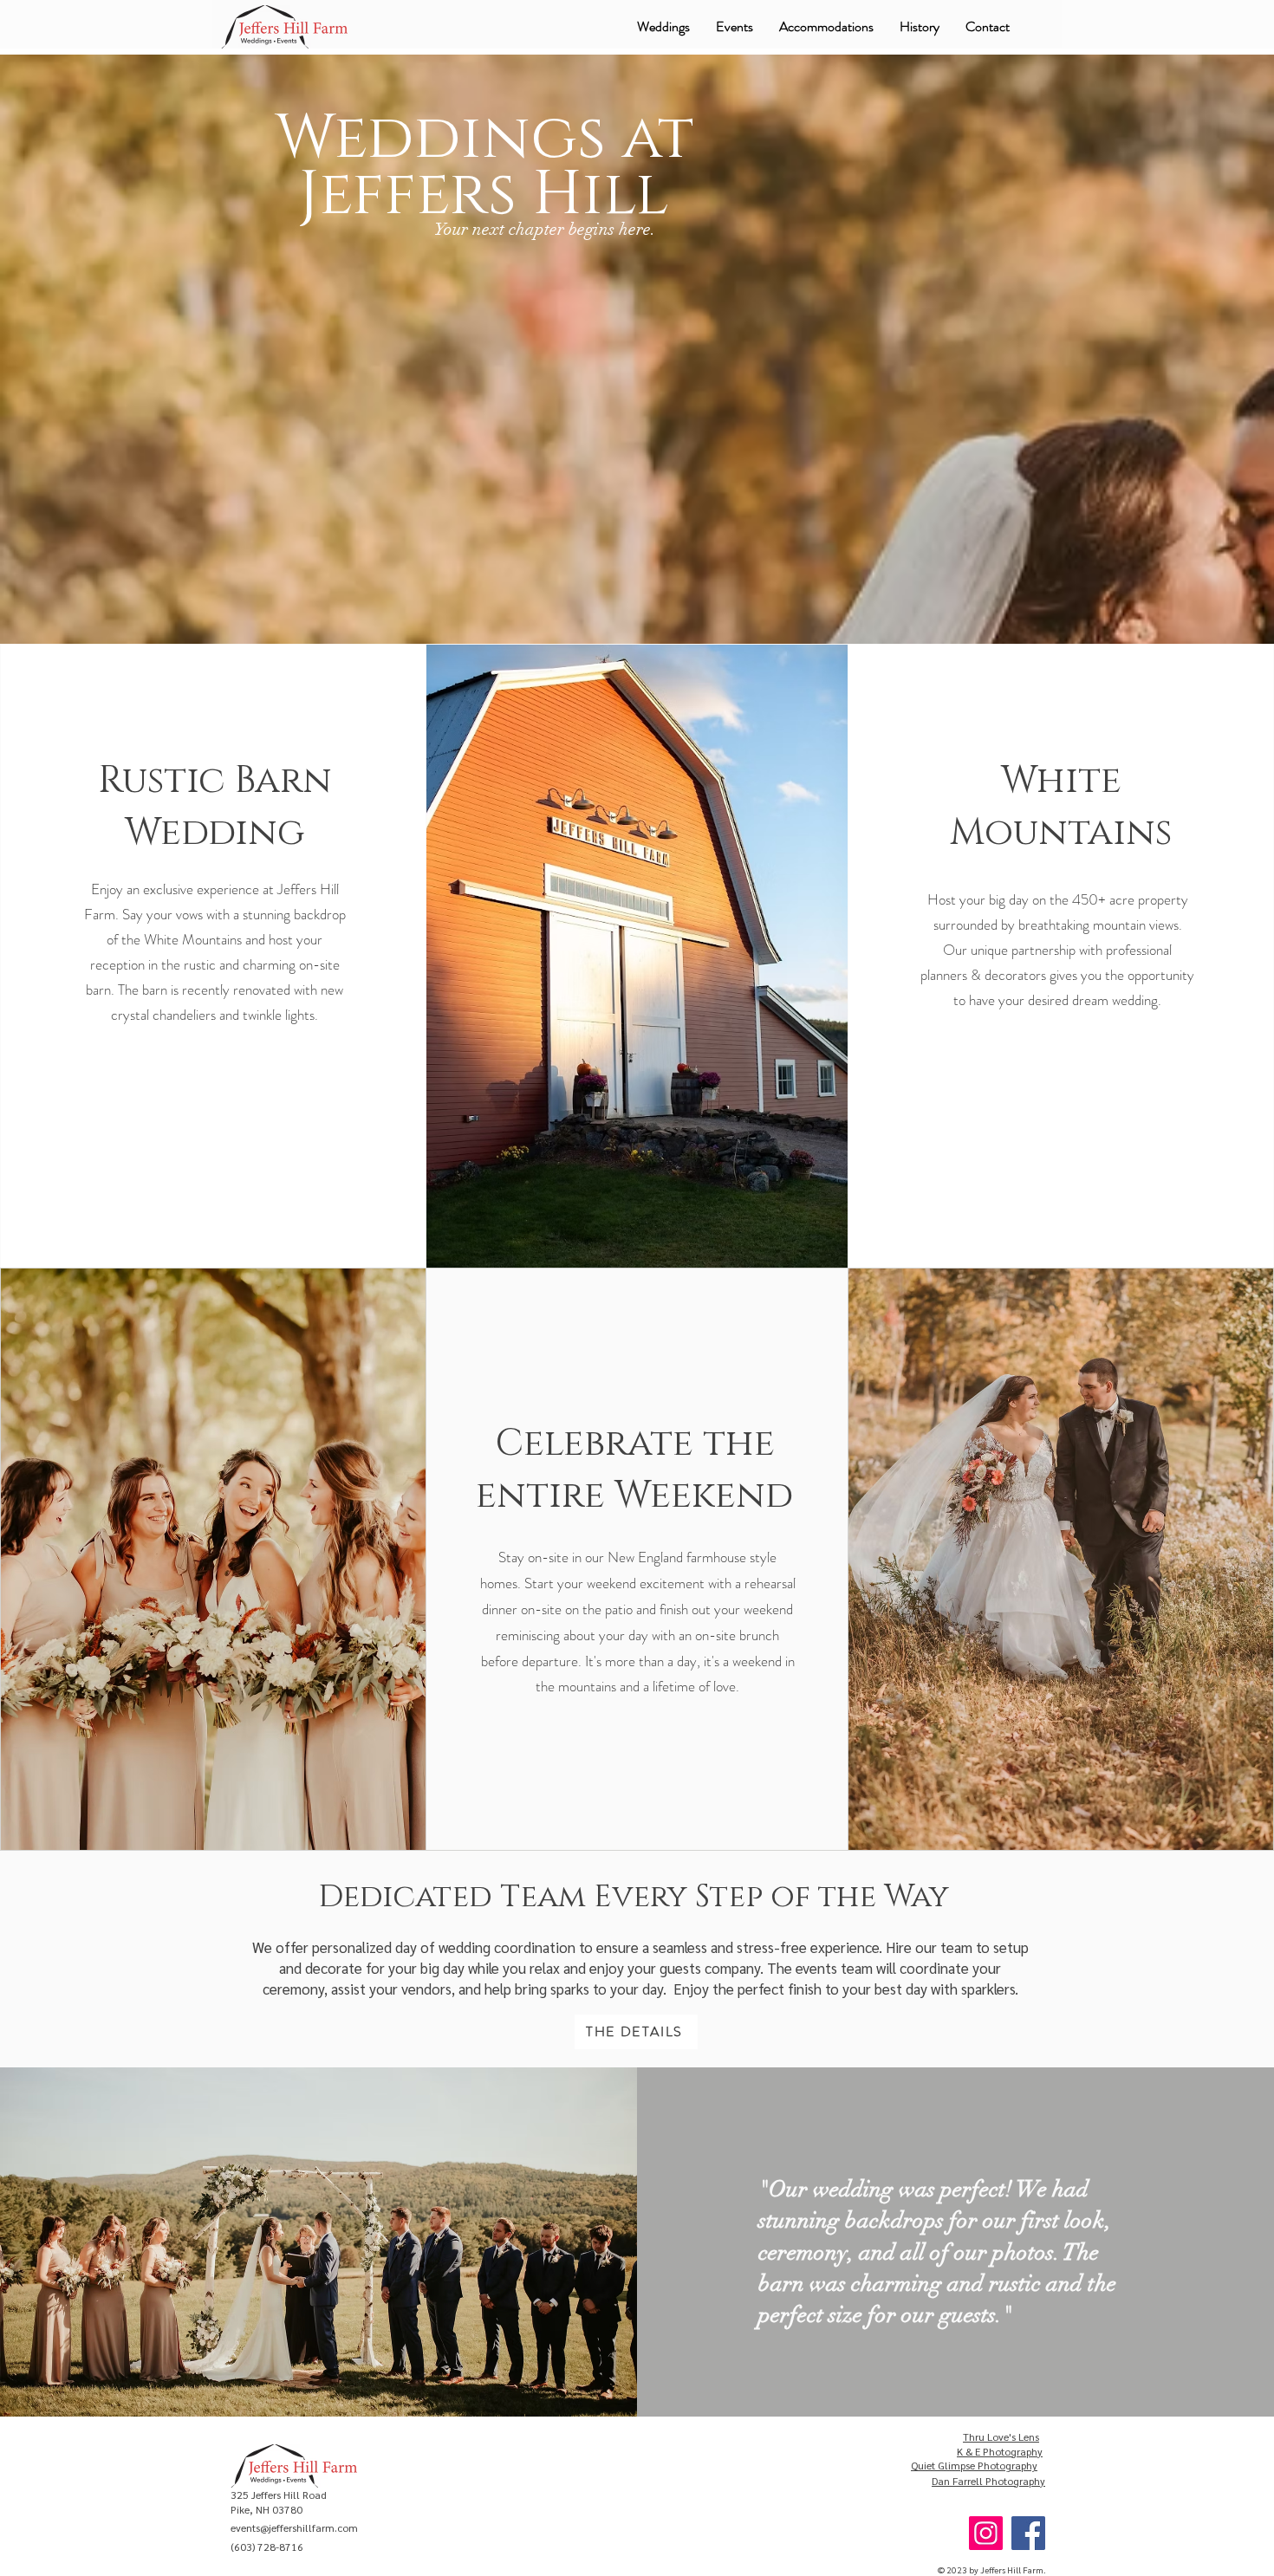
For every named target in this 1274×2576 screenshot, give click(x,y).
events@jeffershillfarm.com (294, 2527)
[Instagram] (986, 2533)
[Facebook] (1028, 2533)
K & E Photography (1000, 2451)
